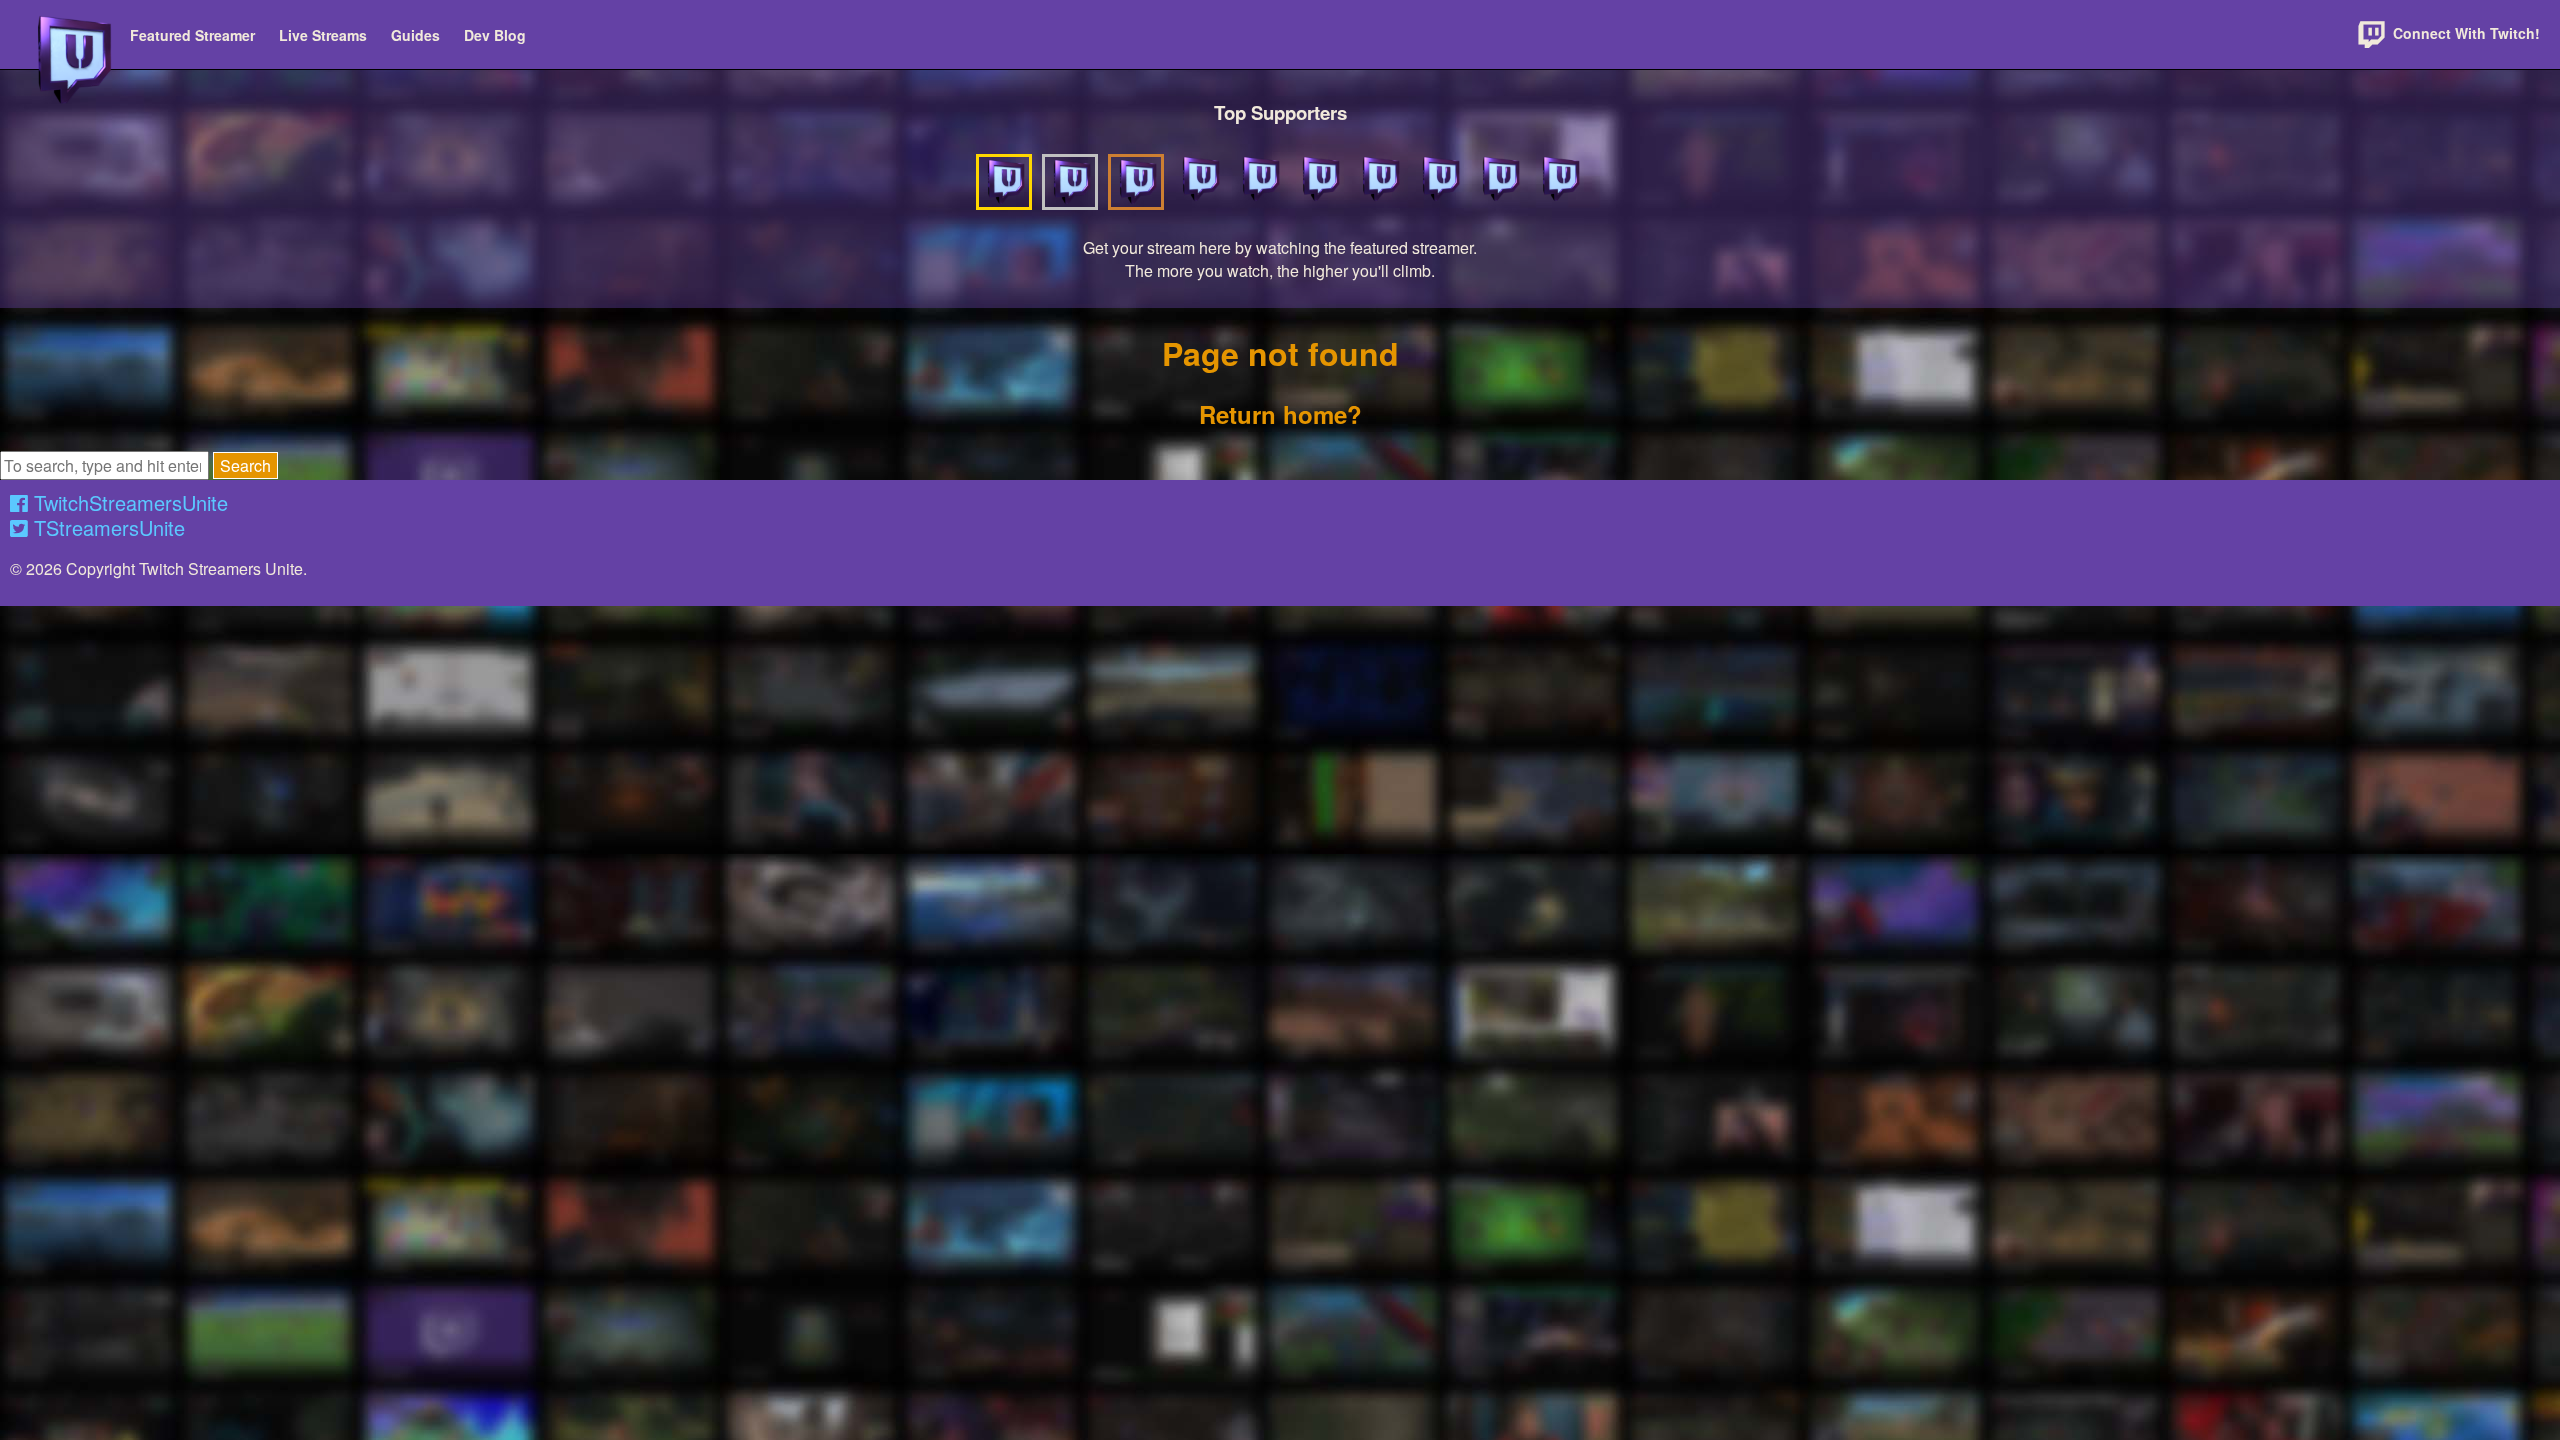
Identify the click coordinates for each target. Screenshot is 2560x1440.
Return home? (1280, 414)
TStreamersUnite (106, 527)
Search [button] (245, 465)
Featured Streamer (192, 35)
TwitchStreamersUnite (128, 502)
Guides (415, 35)
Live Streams (323, 35)
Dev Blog (495, 35)
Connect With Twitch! (2464, 33)
